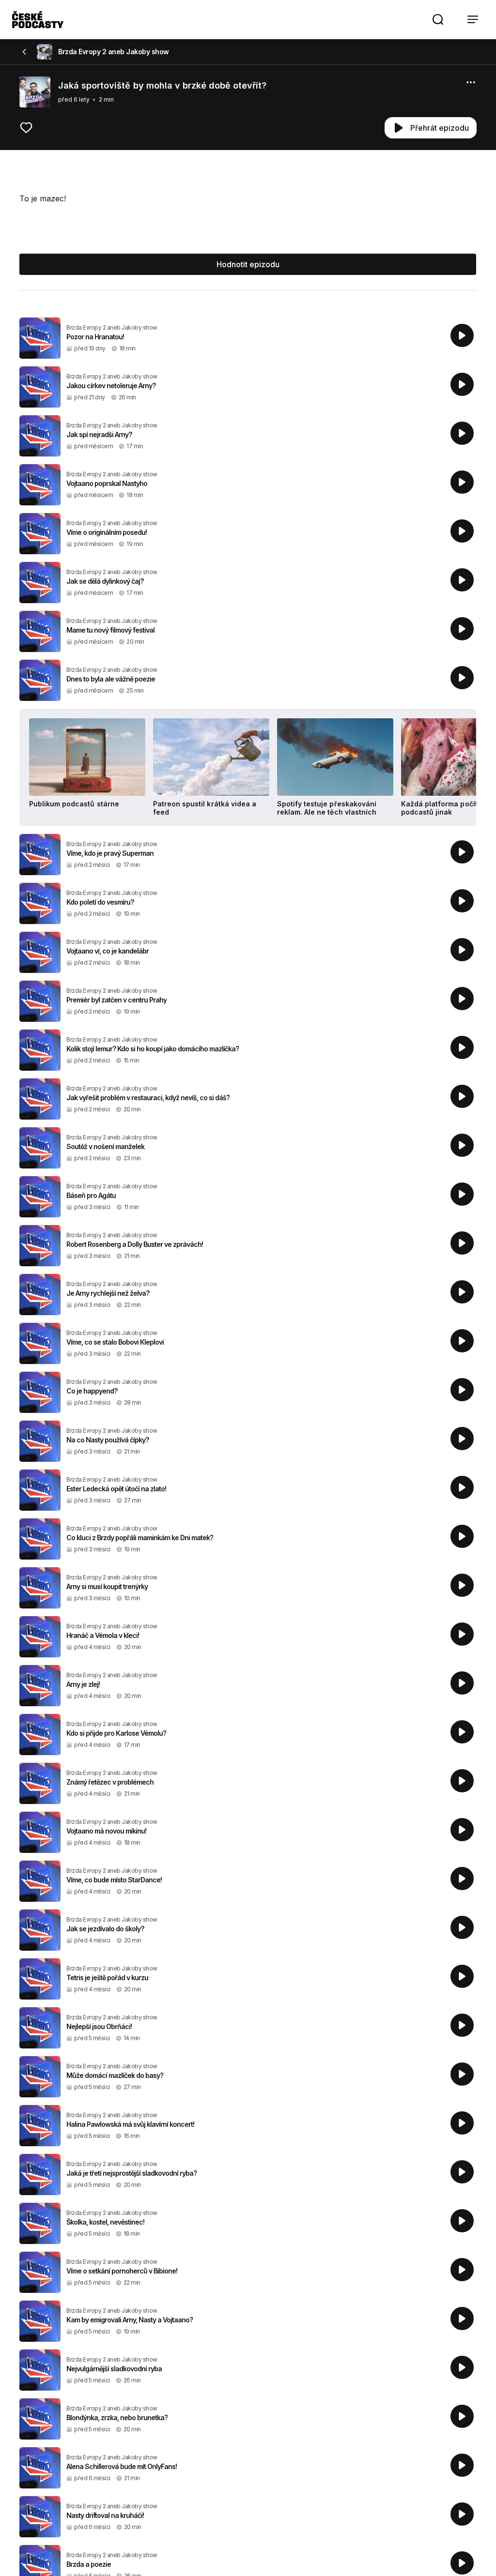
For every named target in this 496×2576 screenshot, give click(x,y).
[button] (438, 19)
